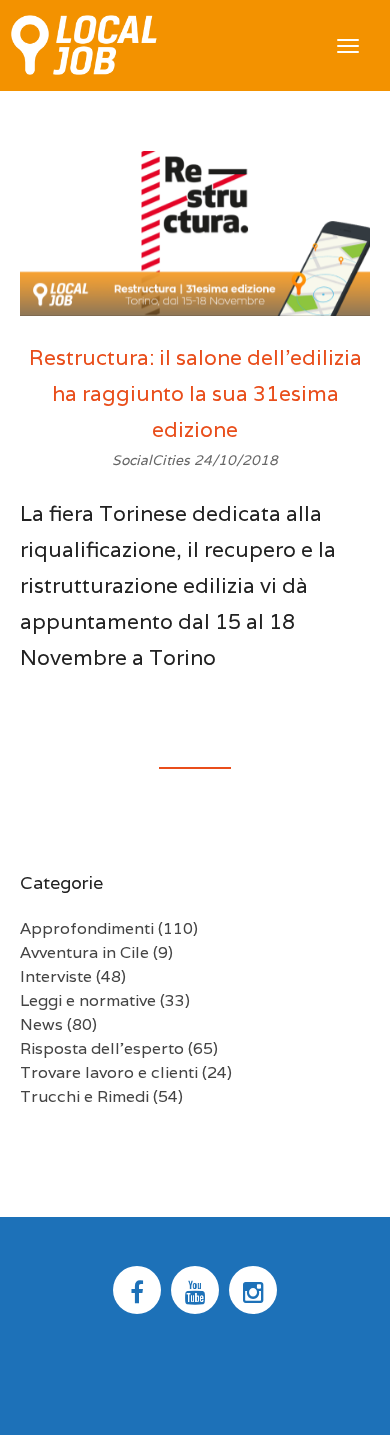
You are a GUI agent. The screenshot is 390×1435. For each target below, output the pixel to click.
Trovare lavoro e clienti (109, 1072)
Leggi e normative (88, 1000)
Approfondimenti (87, 928)
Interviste (56, 976)
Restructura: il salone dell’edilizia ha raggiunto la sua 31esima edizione (195, 393)
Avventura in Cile (84, 952)
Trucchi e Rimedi (84, 1096)
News (41, 1024)
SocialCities (153, 460)
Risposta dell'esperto (102, 1048)
